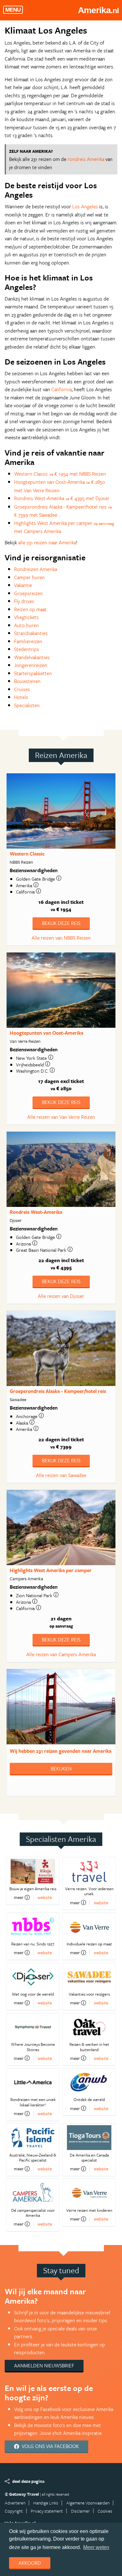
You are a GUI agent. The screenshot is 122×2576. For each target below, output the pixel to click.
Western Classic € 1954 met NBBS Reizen (60, 474)
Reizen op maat (30, 609)
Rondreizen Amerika (36, 569)
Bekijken (61, 1768)
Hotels (21, 697)
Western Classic (27, 854)
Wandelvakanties (32, 657)
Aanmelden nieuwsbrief (44, 2365)
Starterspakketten (33, 673)
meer (19, 1897)
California (61, 389)
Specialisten (27, 705)
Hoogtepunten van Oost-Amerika (46, 1033)
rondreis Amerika (86, 159)
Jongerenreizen (31, 665)
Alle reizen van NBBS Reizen (61, 938)
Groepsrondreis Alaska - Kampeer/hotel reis (58, 1391)
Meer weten (96, 2547)
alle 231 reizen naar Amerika (47, 542)
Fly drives (24, 601)
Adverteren (15, 2503)
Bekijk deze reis (61, 923)
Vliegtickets (26, 617)
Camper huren (29, 577)
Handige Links (46, 2503)
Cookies (105, 2511)
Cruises (22, 689)
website (45, 1897)
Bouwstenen (27, 681)
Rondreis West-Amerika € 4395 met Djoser (62, 498)
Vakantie (23, 585)
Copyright (14, 2511)
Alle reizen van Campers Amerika (61, 1654)
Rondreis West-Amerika (36, 1212)
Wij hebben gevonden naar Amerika (61, 1751)
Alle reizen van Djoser (61, 1296)
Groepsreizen (28, 593)
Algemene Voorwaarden (88, 2503)
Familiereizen (28, 641)
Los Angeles (85, 206)
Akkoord (30, 2563)
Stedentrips (27, 649)
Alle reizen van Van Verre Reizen (61, 1117)
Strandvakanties (31, 633)
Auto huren (26, 625)
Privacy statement (47, 2511)
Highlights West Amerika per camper (51, 1570)
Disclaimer (80, 2511)
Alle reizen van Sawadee (61, 1475)
